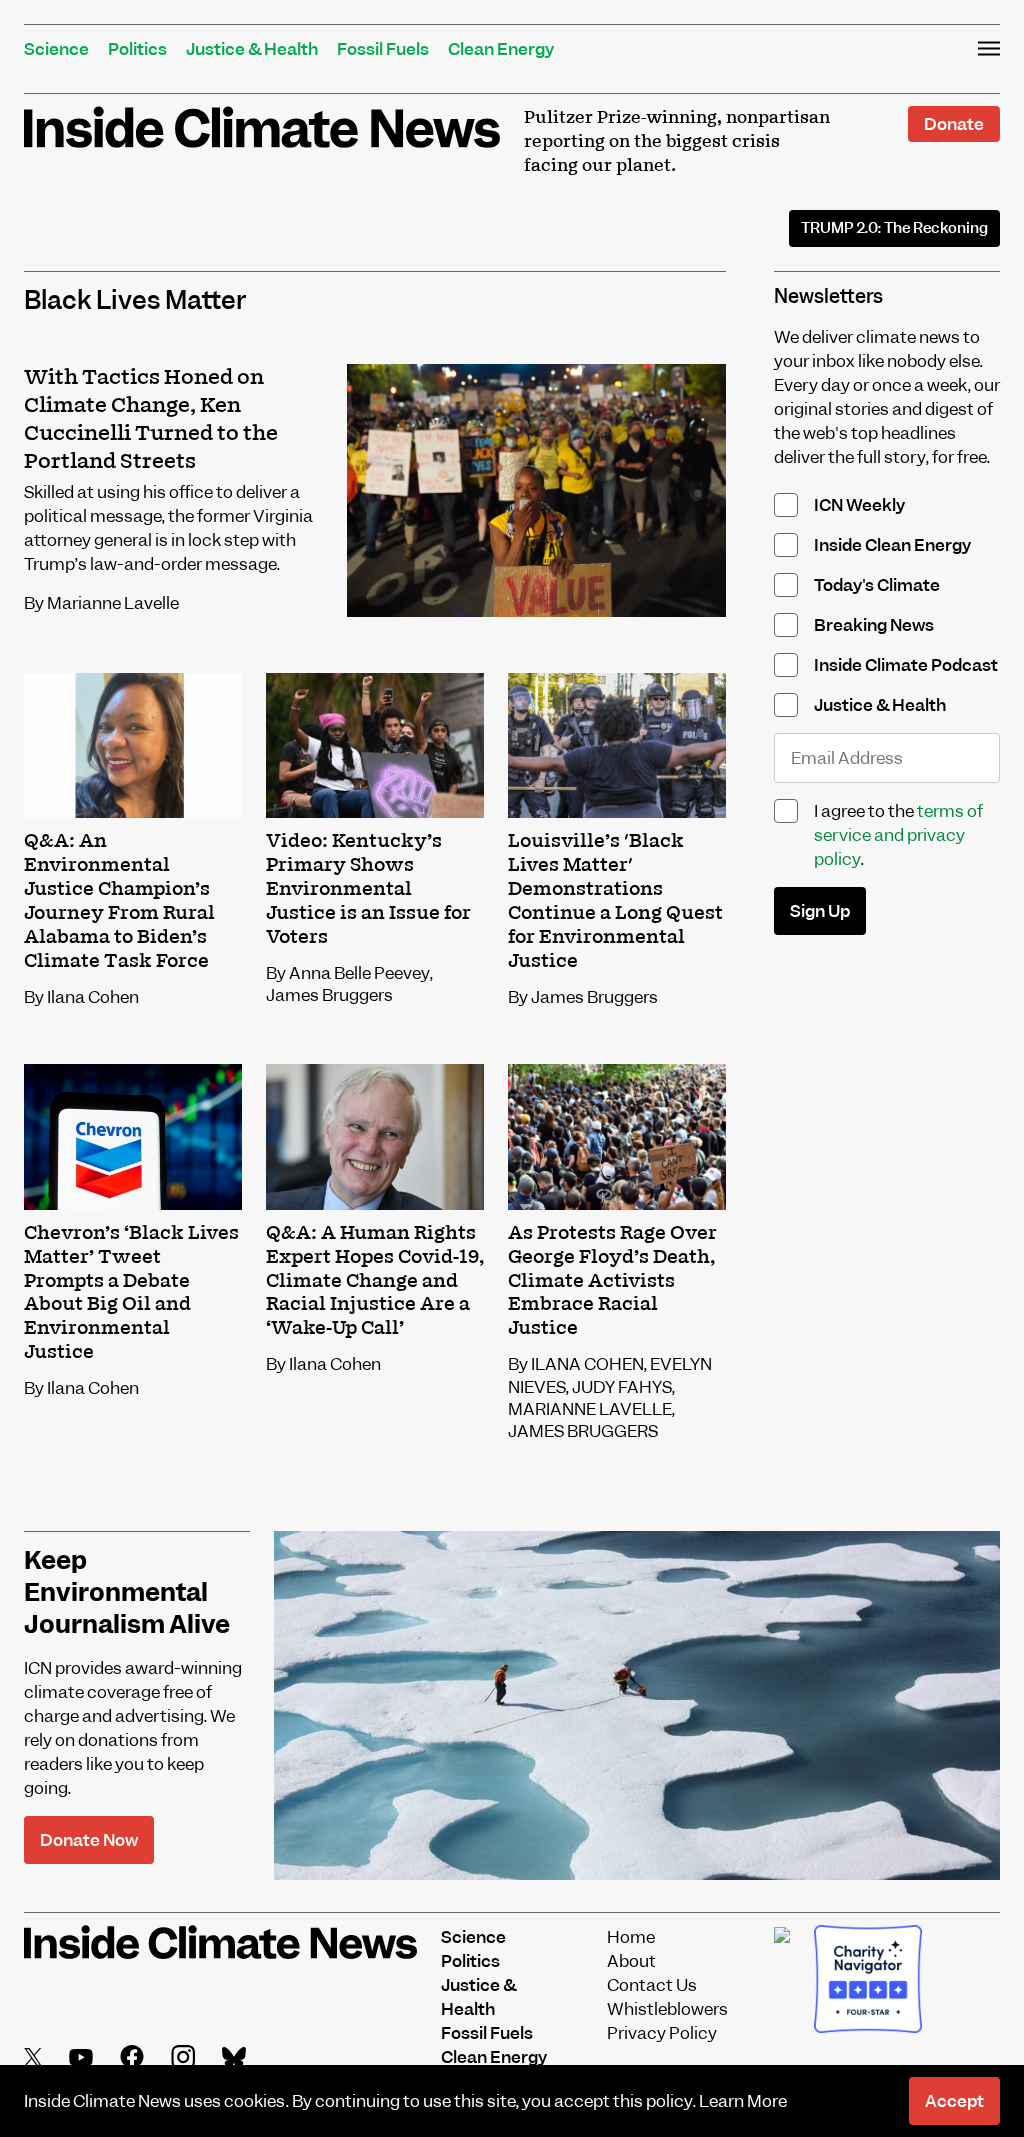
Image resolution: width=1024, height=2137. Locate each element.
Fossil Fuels (383, 49)
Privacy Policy (662, 2033)
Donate (954, 124)
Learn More (743, 2101)
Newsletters (828, 296)
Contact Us (652, 1985)
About (631, 1961)
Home (631, 1937)
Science (56, 49)
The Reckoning (894, 228)
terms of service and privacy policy (898, 835)
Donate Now (89, 1840)
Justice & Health (252, 49)
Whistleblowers (667, 2009)
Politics (137, 49)
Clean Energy (501, 49)
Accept (954, 2101)
